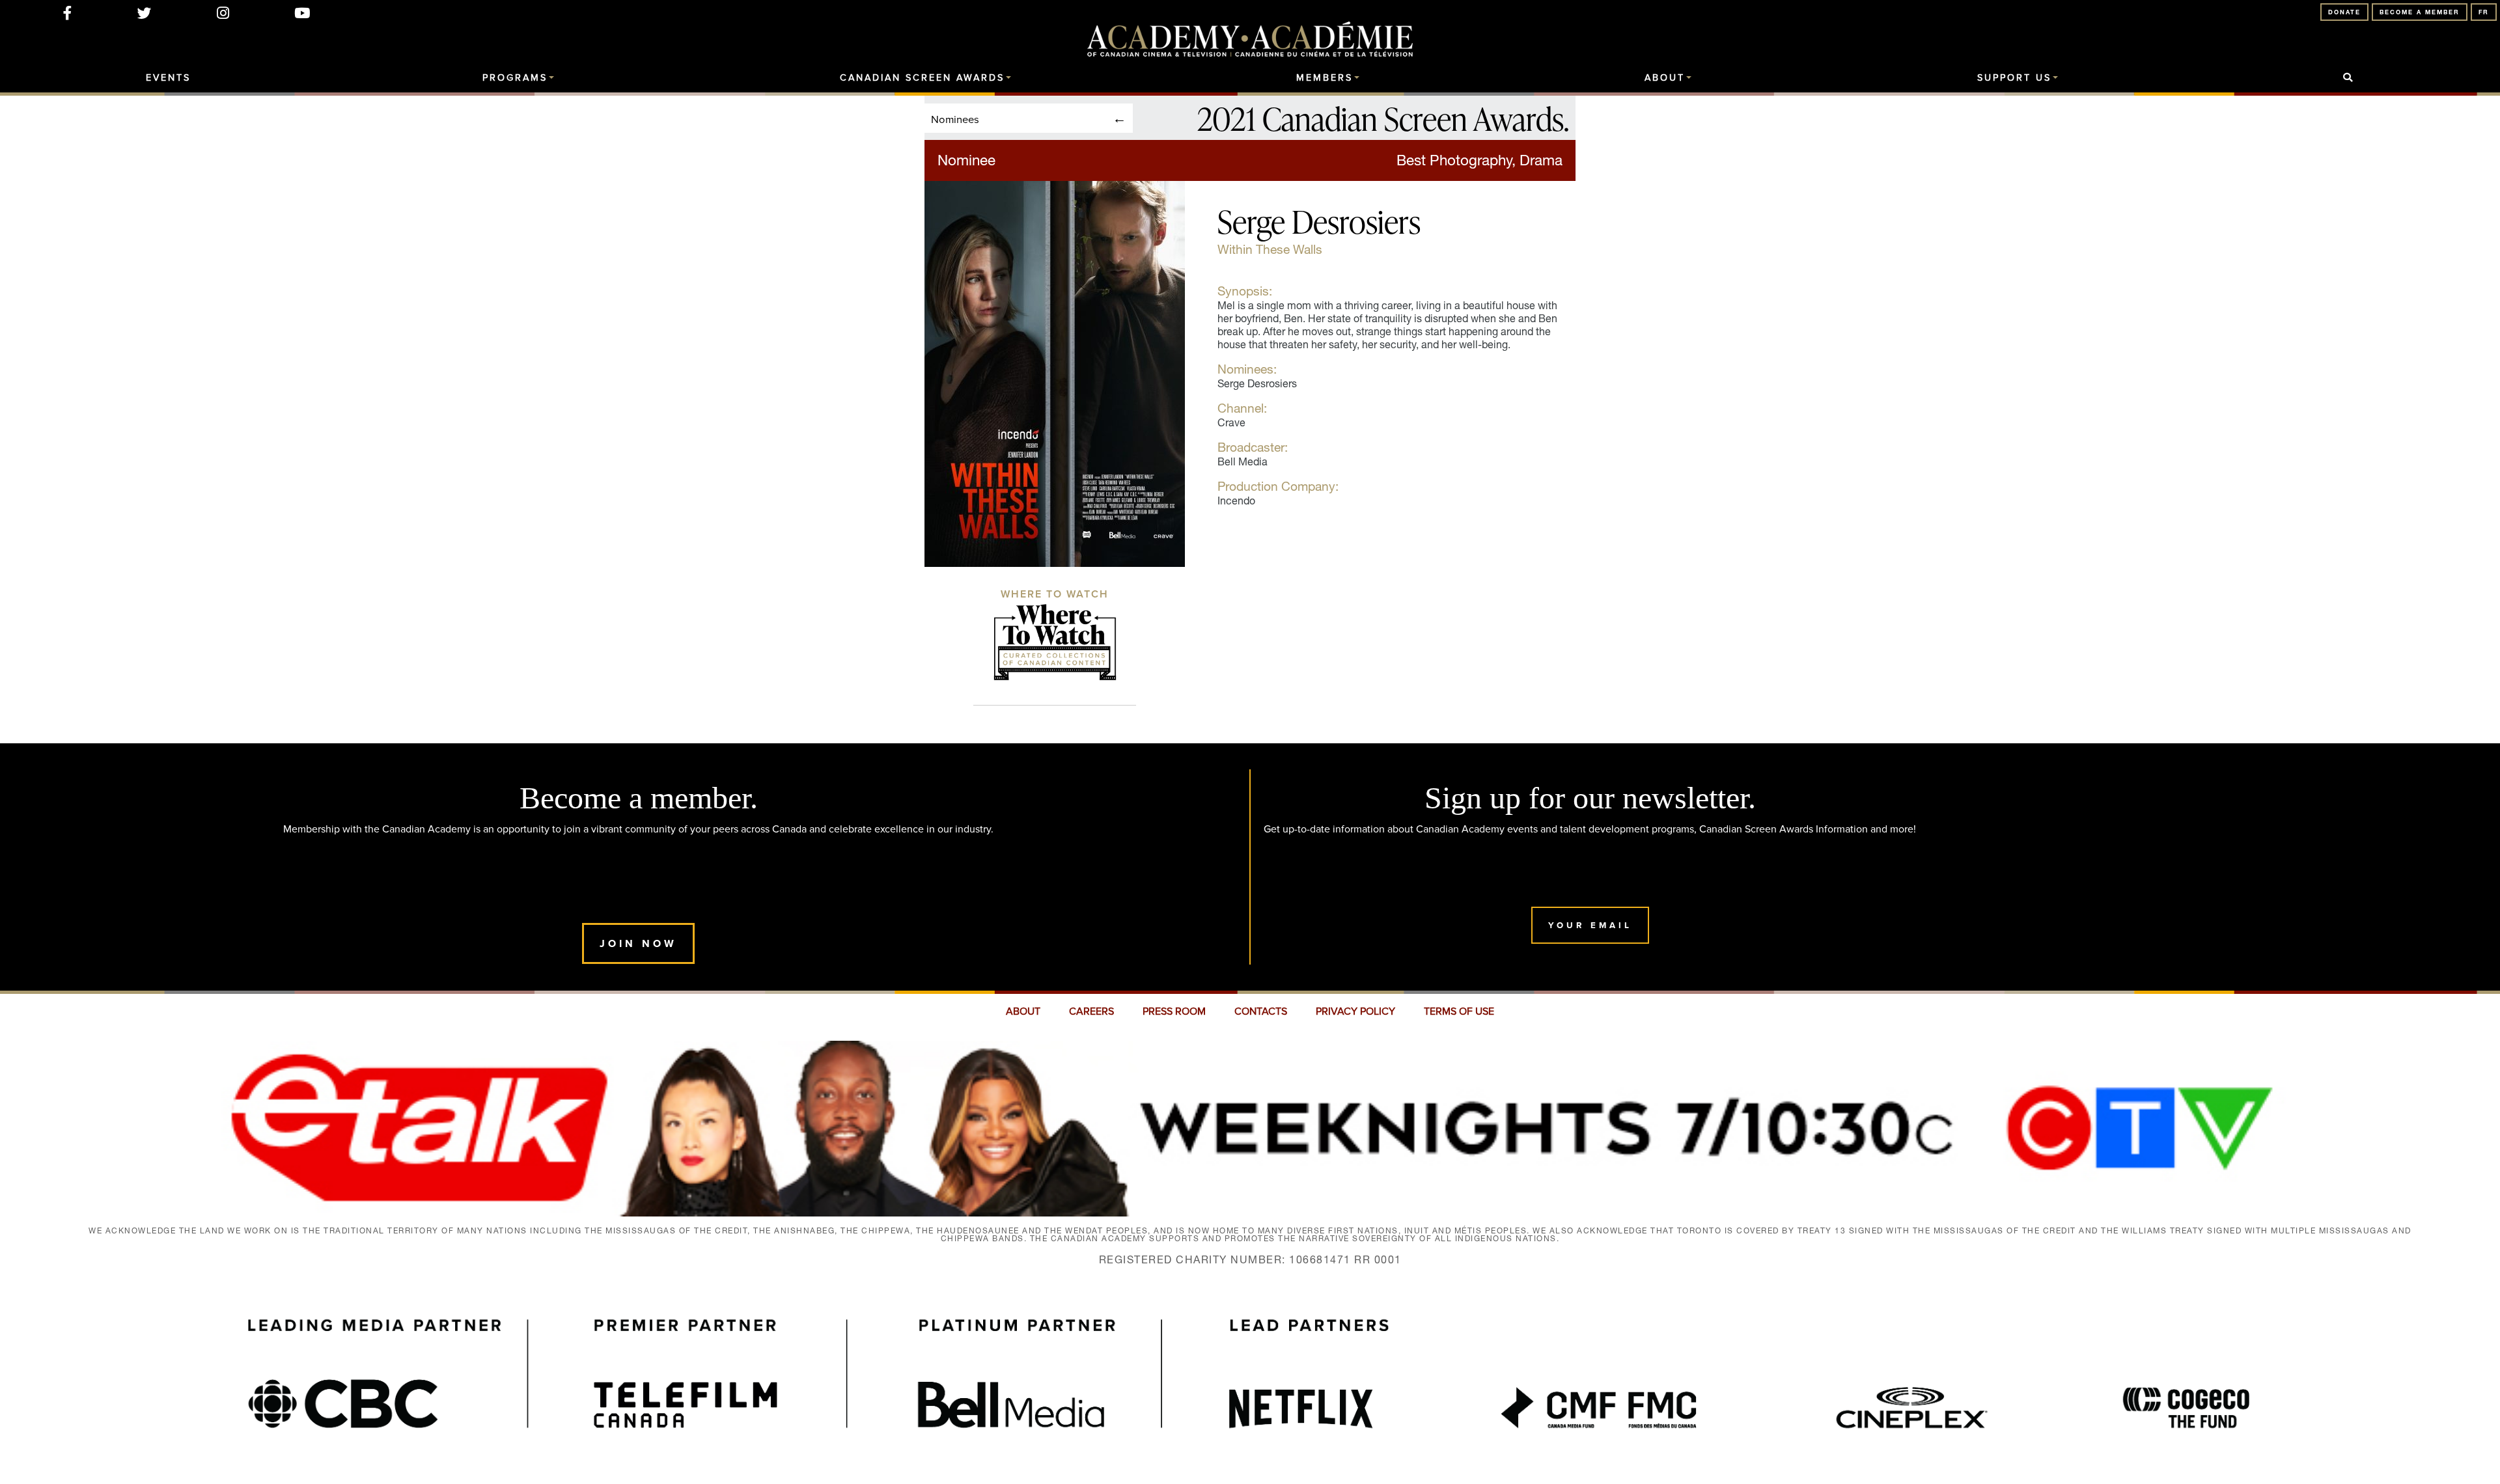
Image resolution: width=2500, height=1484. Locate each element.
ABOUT (1023, 1011)
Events (168, 78)
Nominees (955, 119)
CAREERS (1091, 1011)
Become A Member (2420, 12)
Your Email (1590, 925)
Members (1325, 78)
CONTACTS (1261, 1011)
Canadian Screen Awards (922, 78)
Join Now (638, 943)
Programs (515, 78)
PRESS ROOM (1174, 1011)
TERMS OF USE (1459, 1011)
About (1665, 78)
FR (2484, 12)
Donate (2344, 12)
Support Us (2014, 78)
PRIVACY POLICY (1355, 1011)
